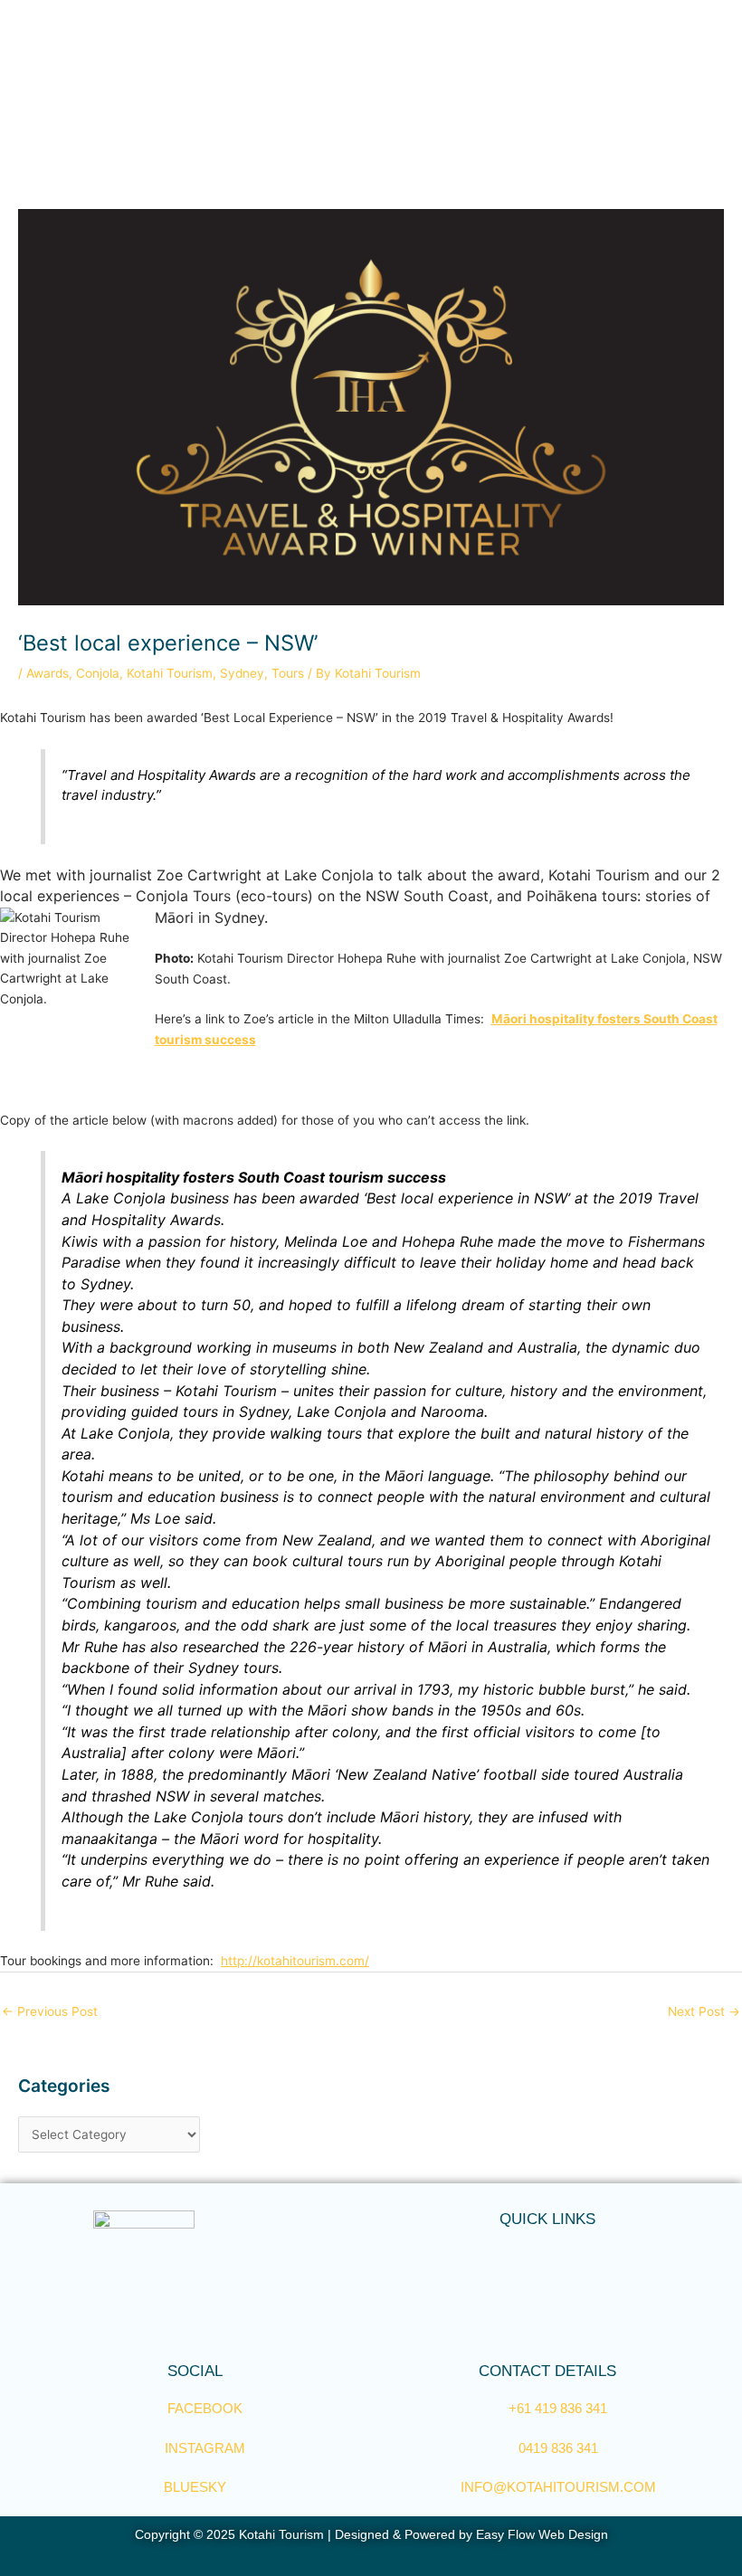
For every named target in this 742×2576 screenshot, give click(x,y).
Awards (48, 673)
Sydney (242, 673)
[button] (547, 2253)
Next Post (704, 2011)
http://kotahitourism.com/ (295, 1961)
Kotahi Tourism (170, 673)
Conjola (98, 673)
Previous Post (50, 2011)
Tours (288, 673)
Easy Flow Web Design (542, 2535)
